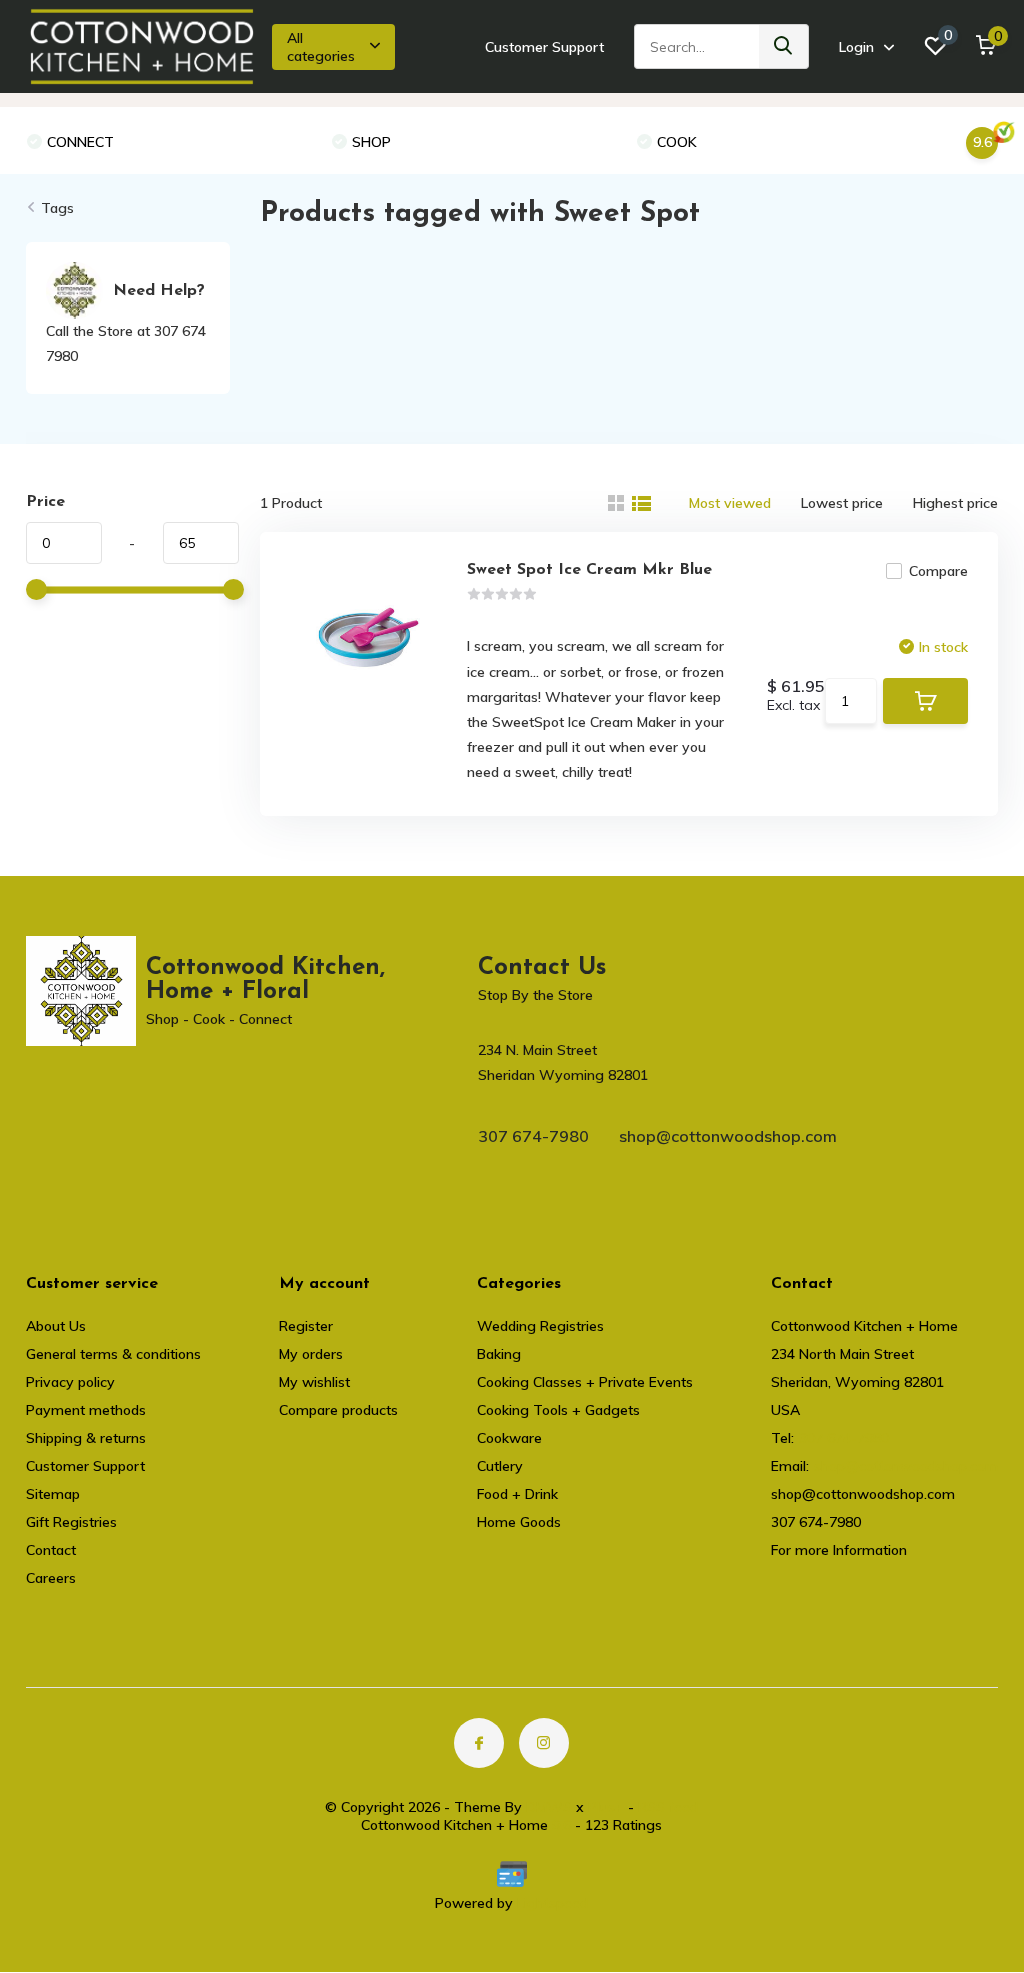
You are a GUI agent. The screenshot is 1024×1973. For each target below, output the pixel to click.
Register (306, 1326)
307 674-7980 (533, 1136)
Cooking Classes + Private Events (585, 1382)
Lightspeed (552, 1903)
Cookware (509, 1438)
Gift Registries (71, 1522)
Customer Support (544, 47)
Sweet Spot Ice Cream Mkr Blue (589, 570)
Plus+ (606, 1807)
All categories (321, 47)
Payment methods (86, 1410)
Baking (499, 1354)
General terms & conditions (113, 1354)
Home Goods (519, 1522)
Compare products (338, 1410)
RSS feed (668, 1807)
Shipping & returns (86, 1438)
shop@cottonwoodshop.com (728, 1136)
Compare (938, 571)
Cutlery (500, 1466)
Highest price (955, 503)
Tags (57, 208)
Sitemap (53, 1494)
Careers (51, 1578)
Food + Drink (517, 1494)
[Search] (784, 46)
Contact (51, 1550)
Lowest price (842, 503)
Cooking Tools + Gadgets (558, 1410)
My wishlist (314, 1382)
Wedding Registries (540, 1326)
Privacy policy (70, 1382)
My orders (311, 1354)
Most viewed (730, 503)
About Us (56, 1326)
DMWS (549, 1807)
